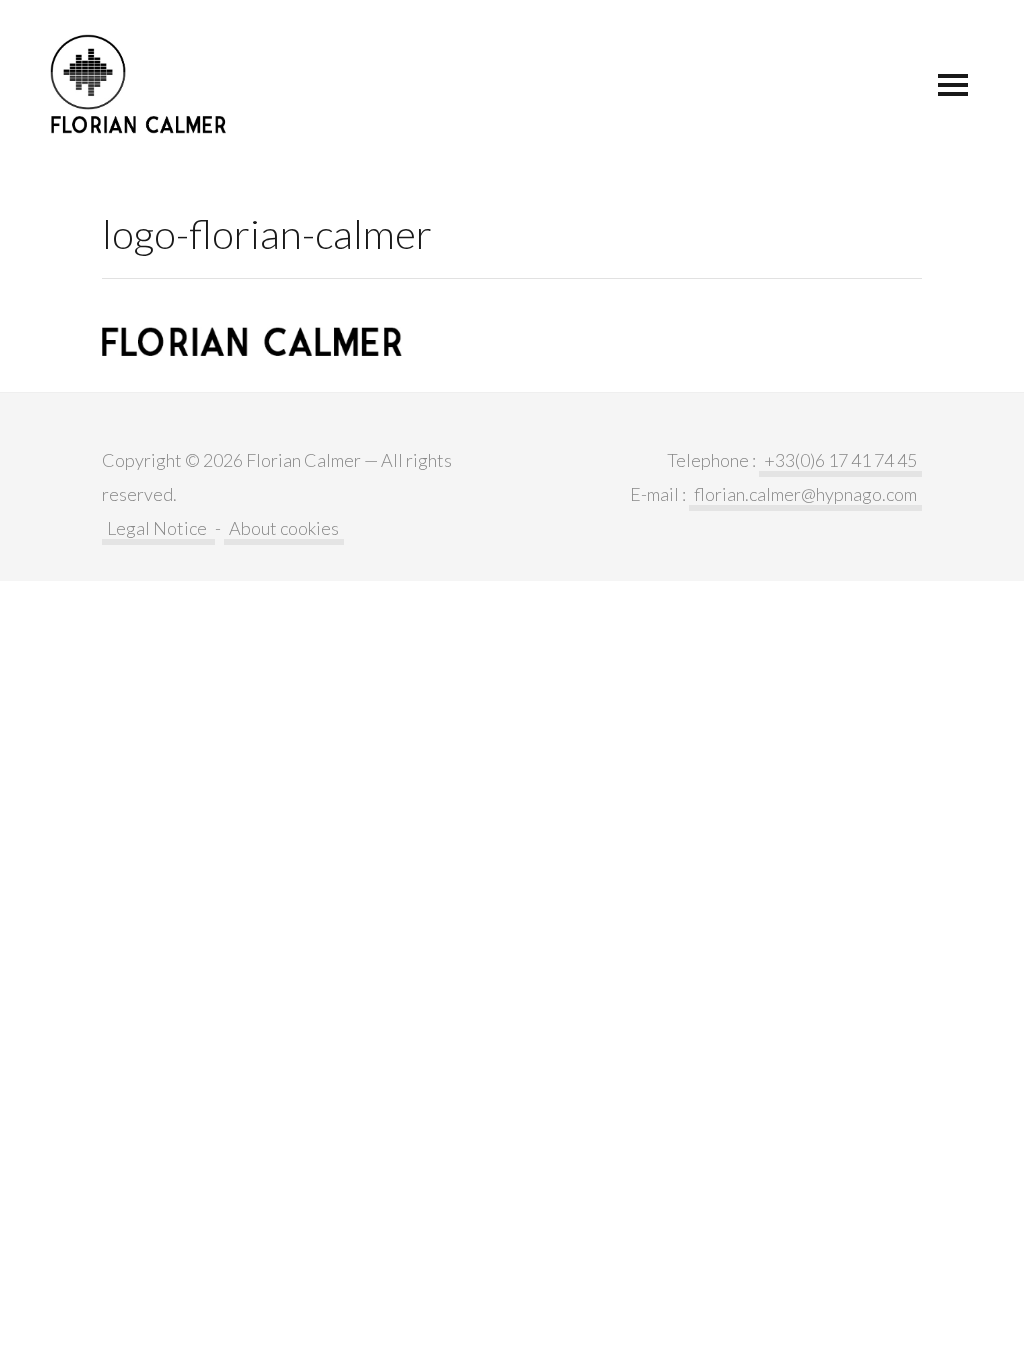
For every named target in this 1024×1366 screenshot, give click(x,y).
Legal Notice (158, 528)
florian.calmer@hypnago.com (805, 494)
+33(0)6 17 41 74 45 (840, 460)
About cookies (284, 528)
